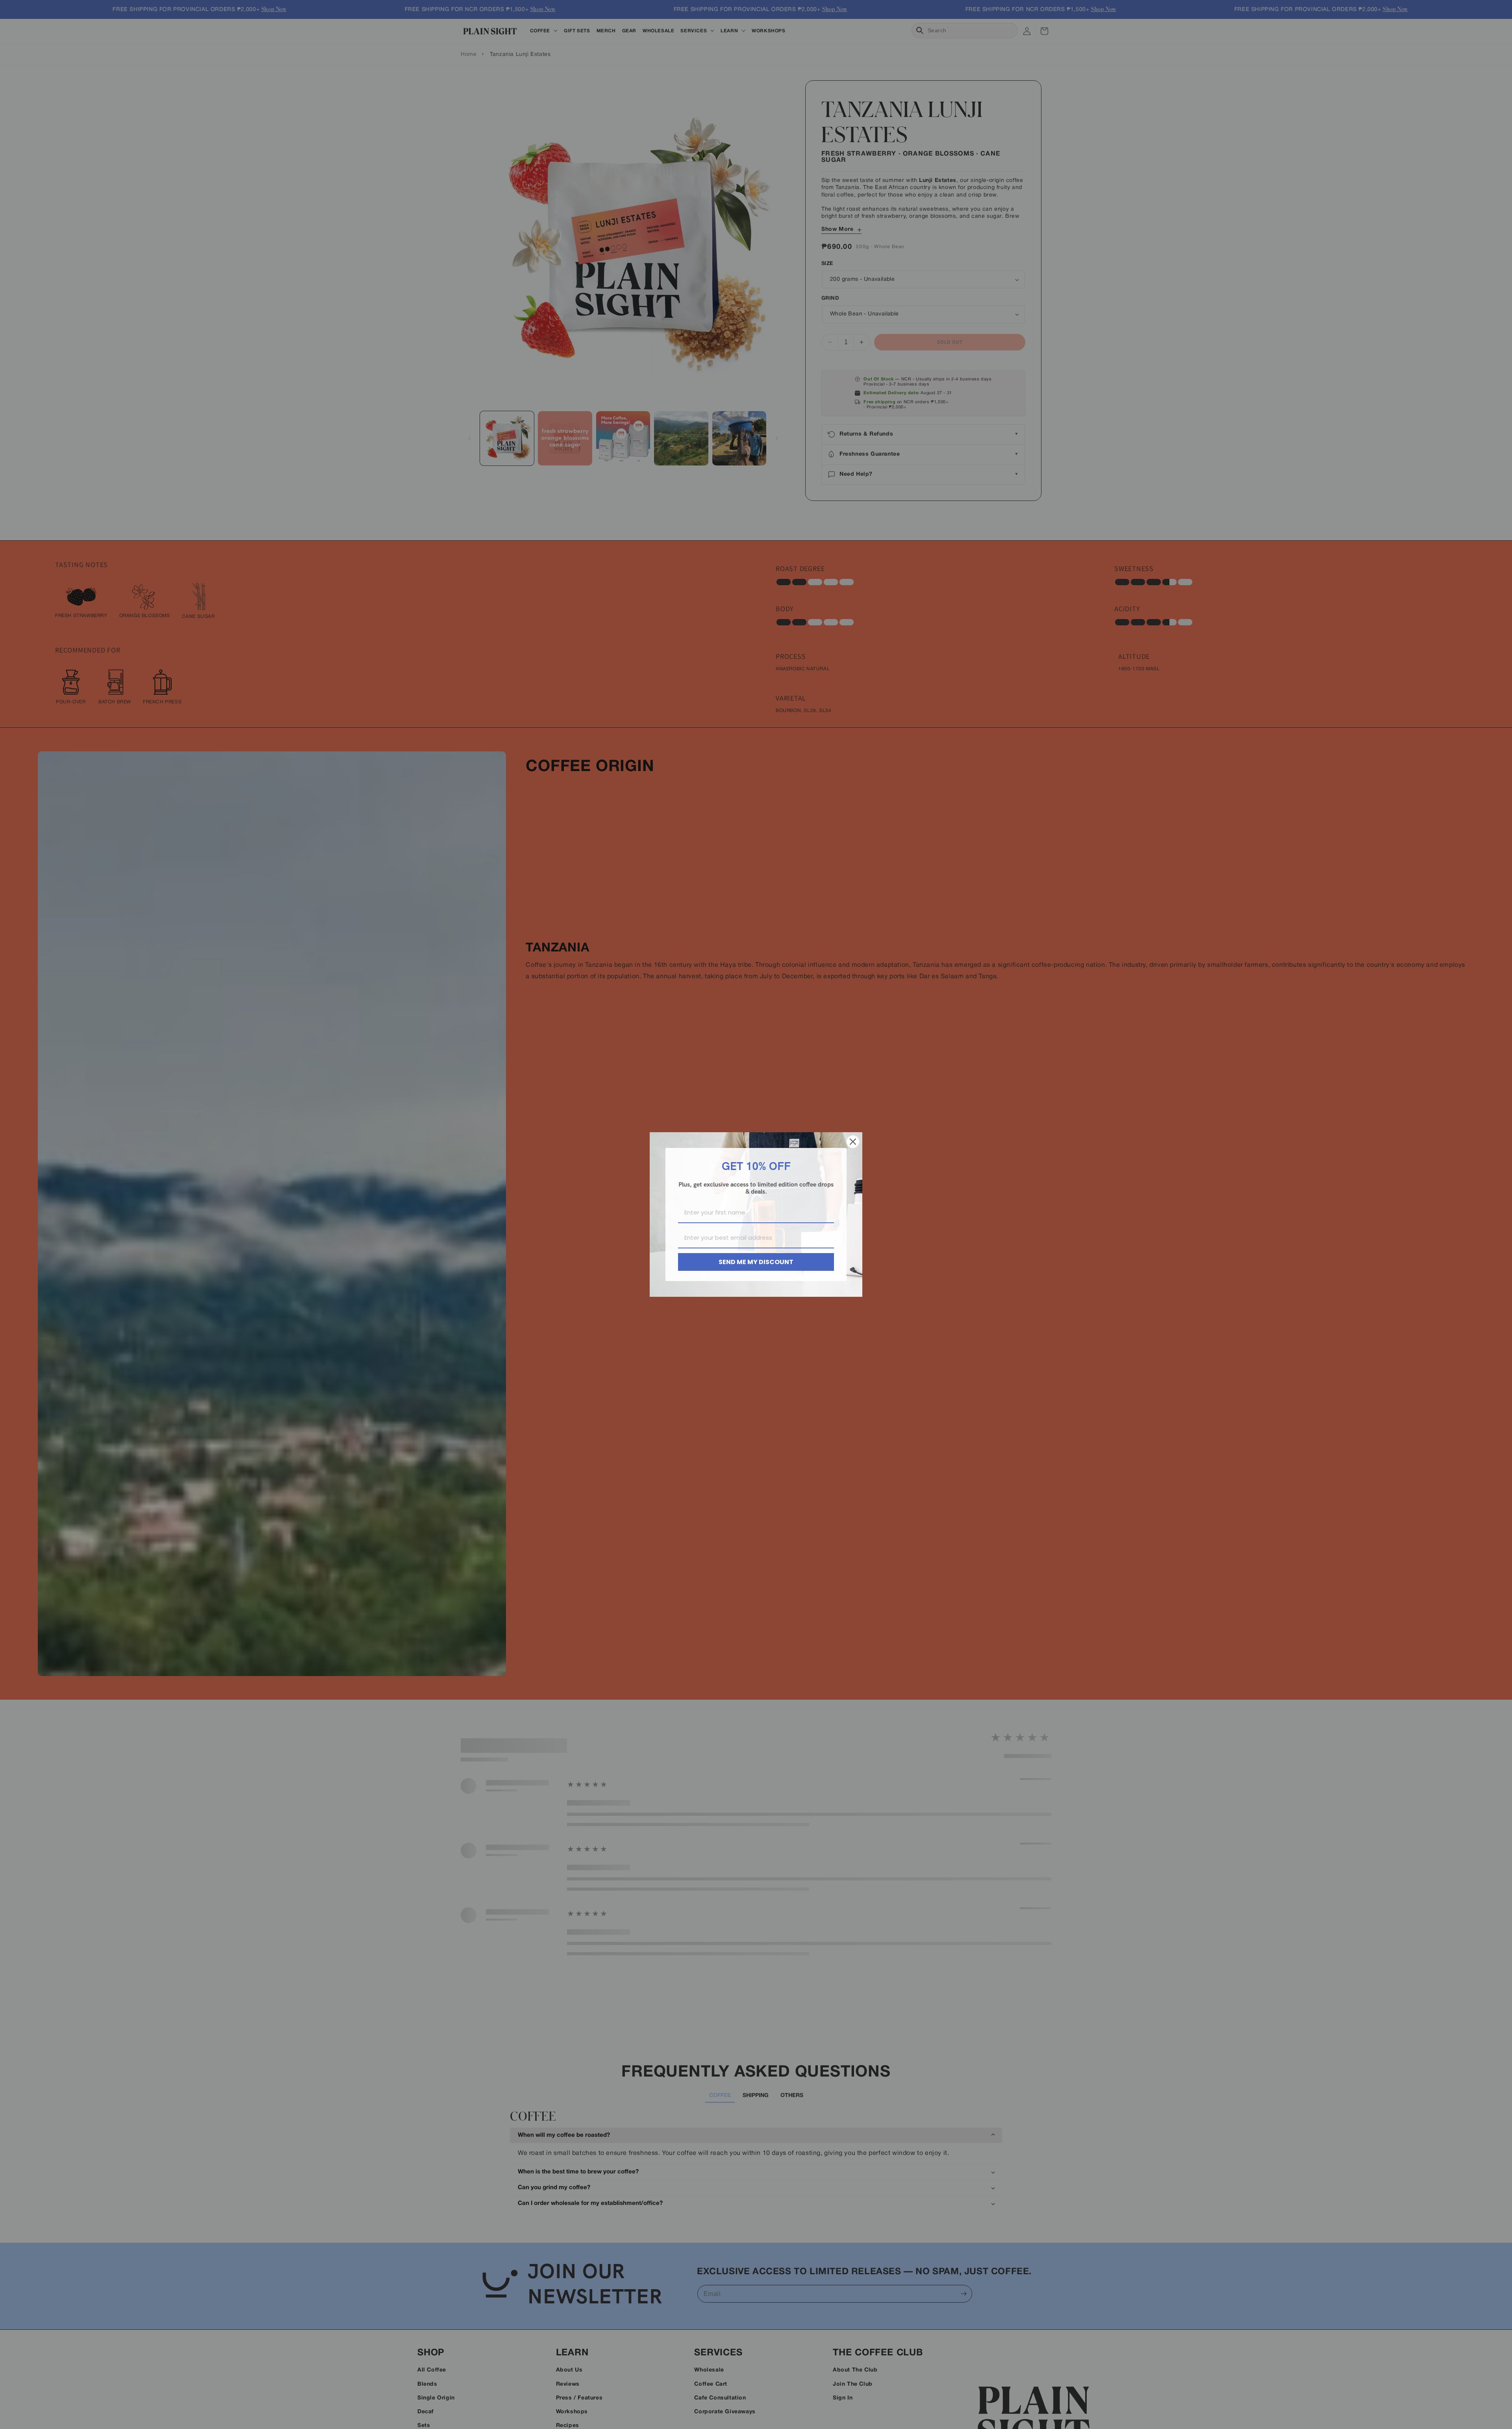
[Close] (853, 1142)
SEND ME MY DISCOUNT (756, 1262)
